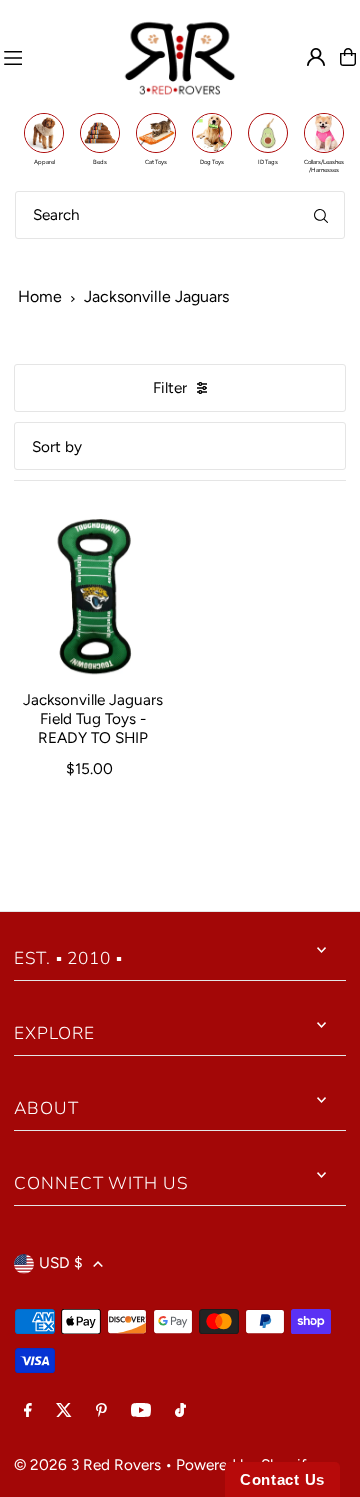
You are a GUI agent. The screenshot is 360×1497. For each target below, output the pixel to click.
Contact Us (282, 1479)
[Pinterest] (101, 1411)
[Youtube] (141, 1411)
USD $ (61, 1262)
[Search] (321, 215)
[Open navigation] (54, 57)
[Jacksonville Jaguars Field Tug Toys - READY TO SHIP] (93, 596)
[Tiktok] (180, 1411)
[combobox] (180, 215)
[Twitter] (64, 1411)
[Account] (316, 57)
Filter (170, 387)
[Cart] (348, 57)
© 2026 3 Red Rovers (87, 1464)
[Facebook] (28, 1411)
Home (40, 296)
